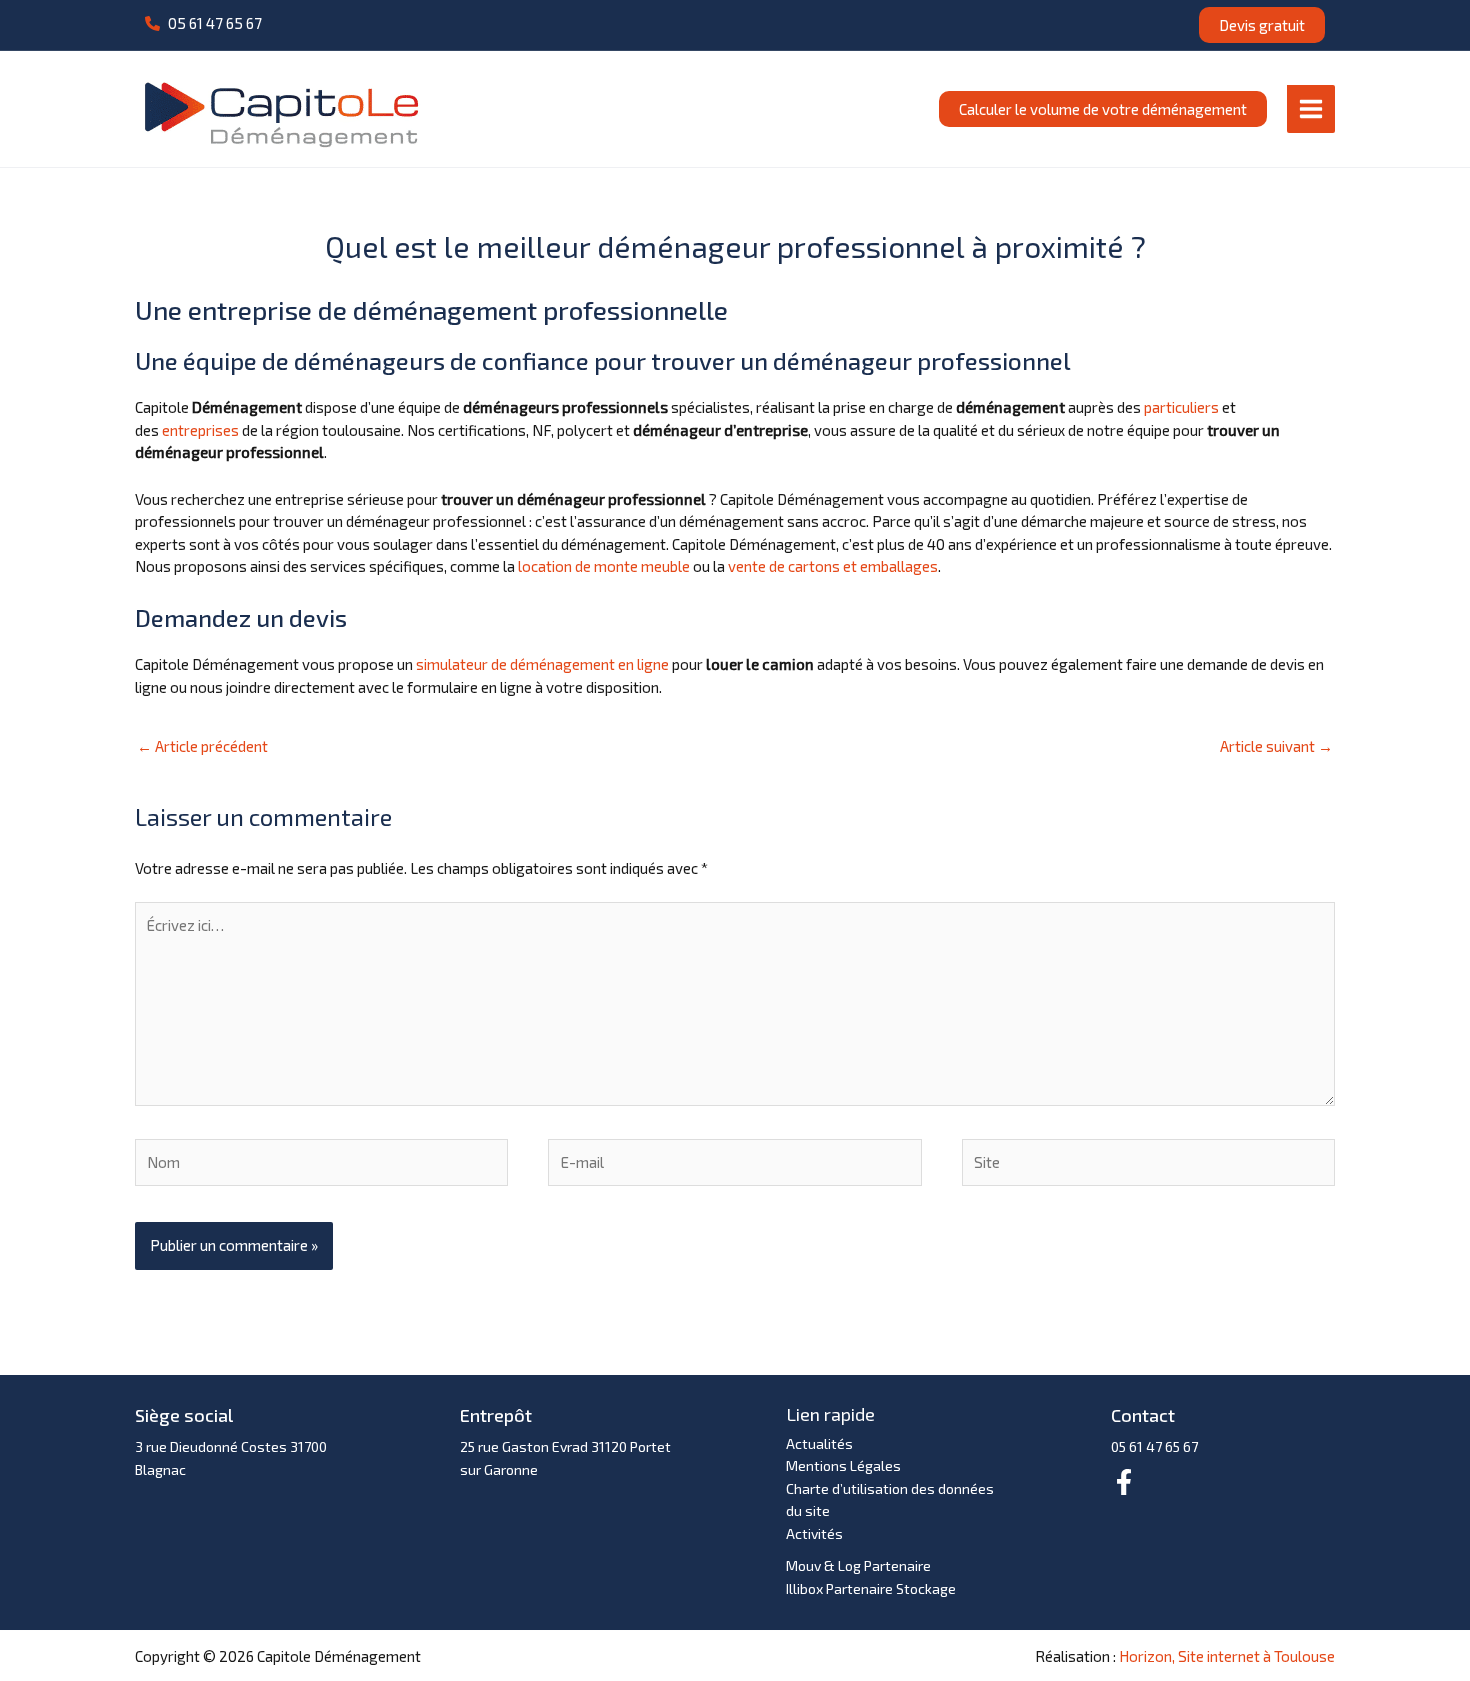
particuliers (1181, 407)
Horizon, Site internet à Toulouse (1227, 1656)
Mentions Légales (843, 1465)
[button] (203, 23)
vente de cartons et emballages (833, 566)
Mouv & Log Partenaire (858, 1565)
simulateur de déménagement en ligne (542, 664)
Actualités (819, 1443)
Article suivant (1276, 746)
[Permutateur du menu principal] (1311, 108)
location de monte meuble (604, 566)
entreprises (200, 430)
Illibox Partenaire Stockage (871, 1588)
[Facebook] (1124, 1482)
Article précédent (202, 746)
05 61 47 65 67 (1154, 1446)
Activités (814, 1533)
